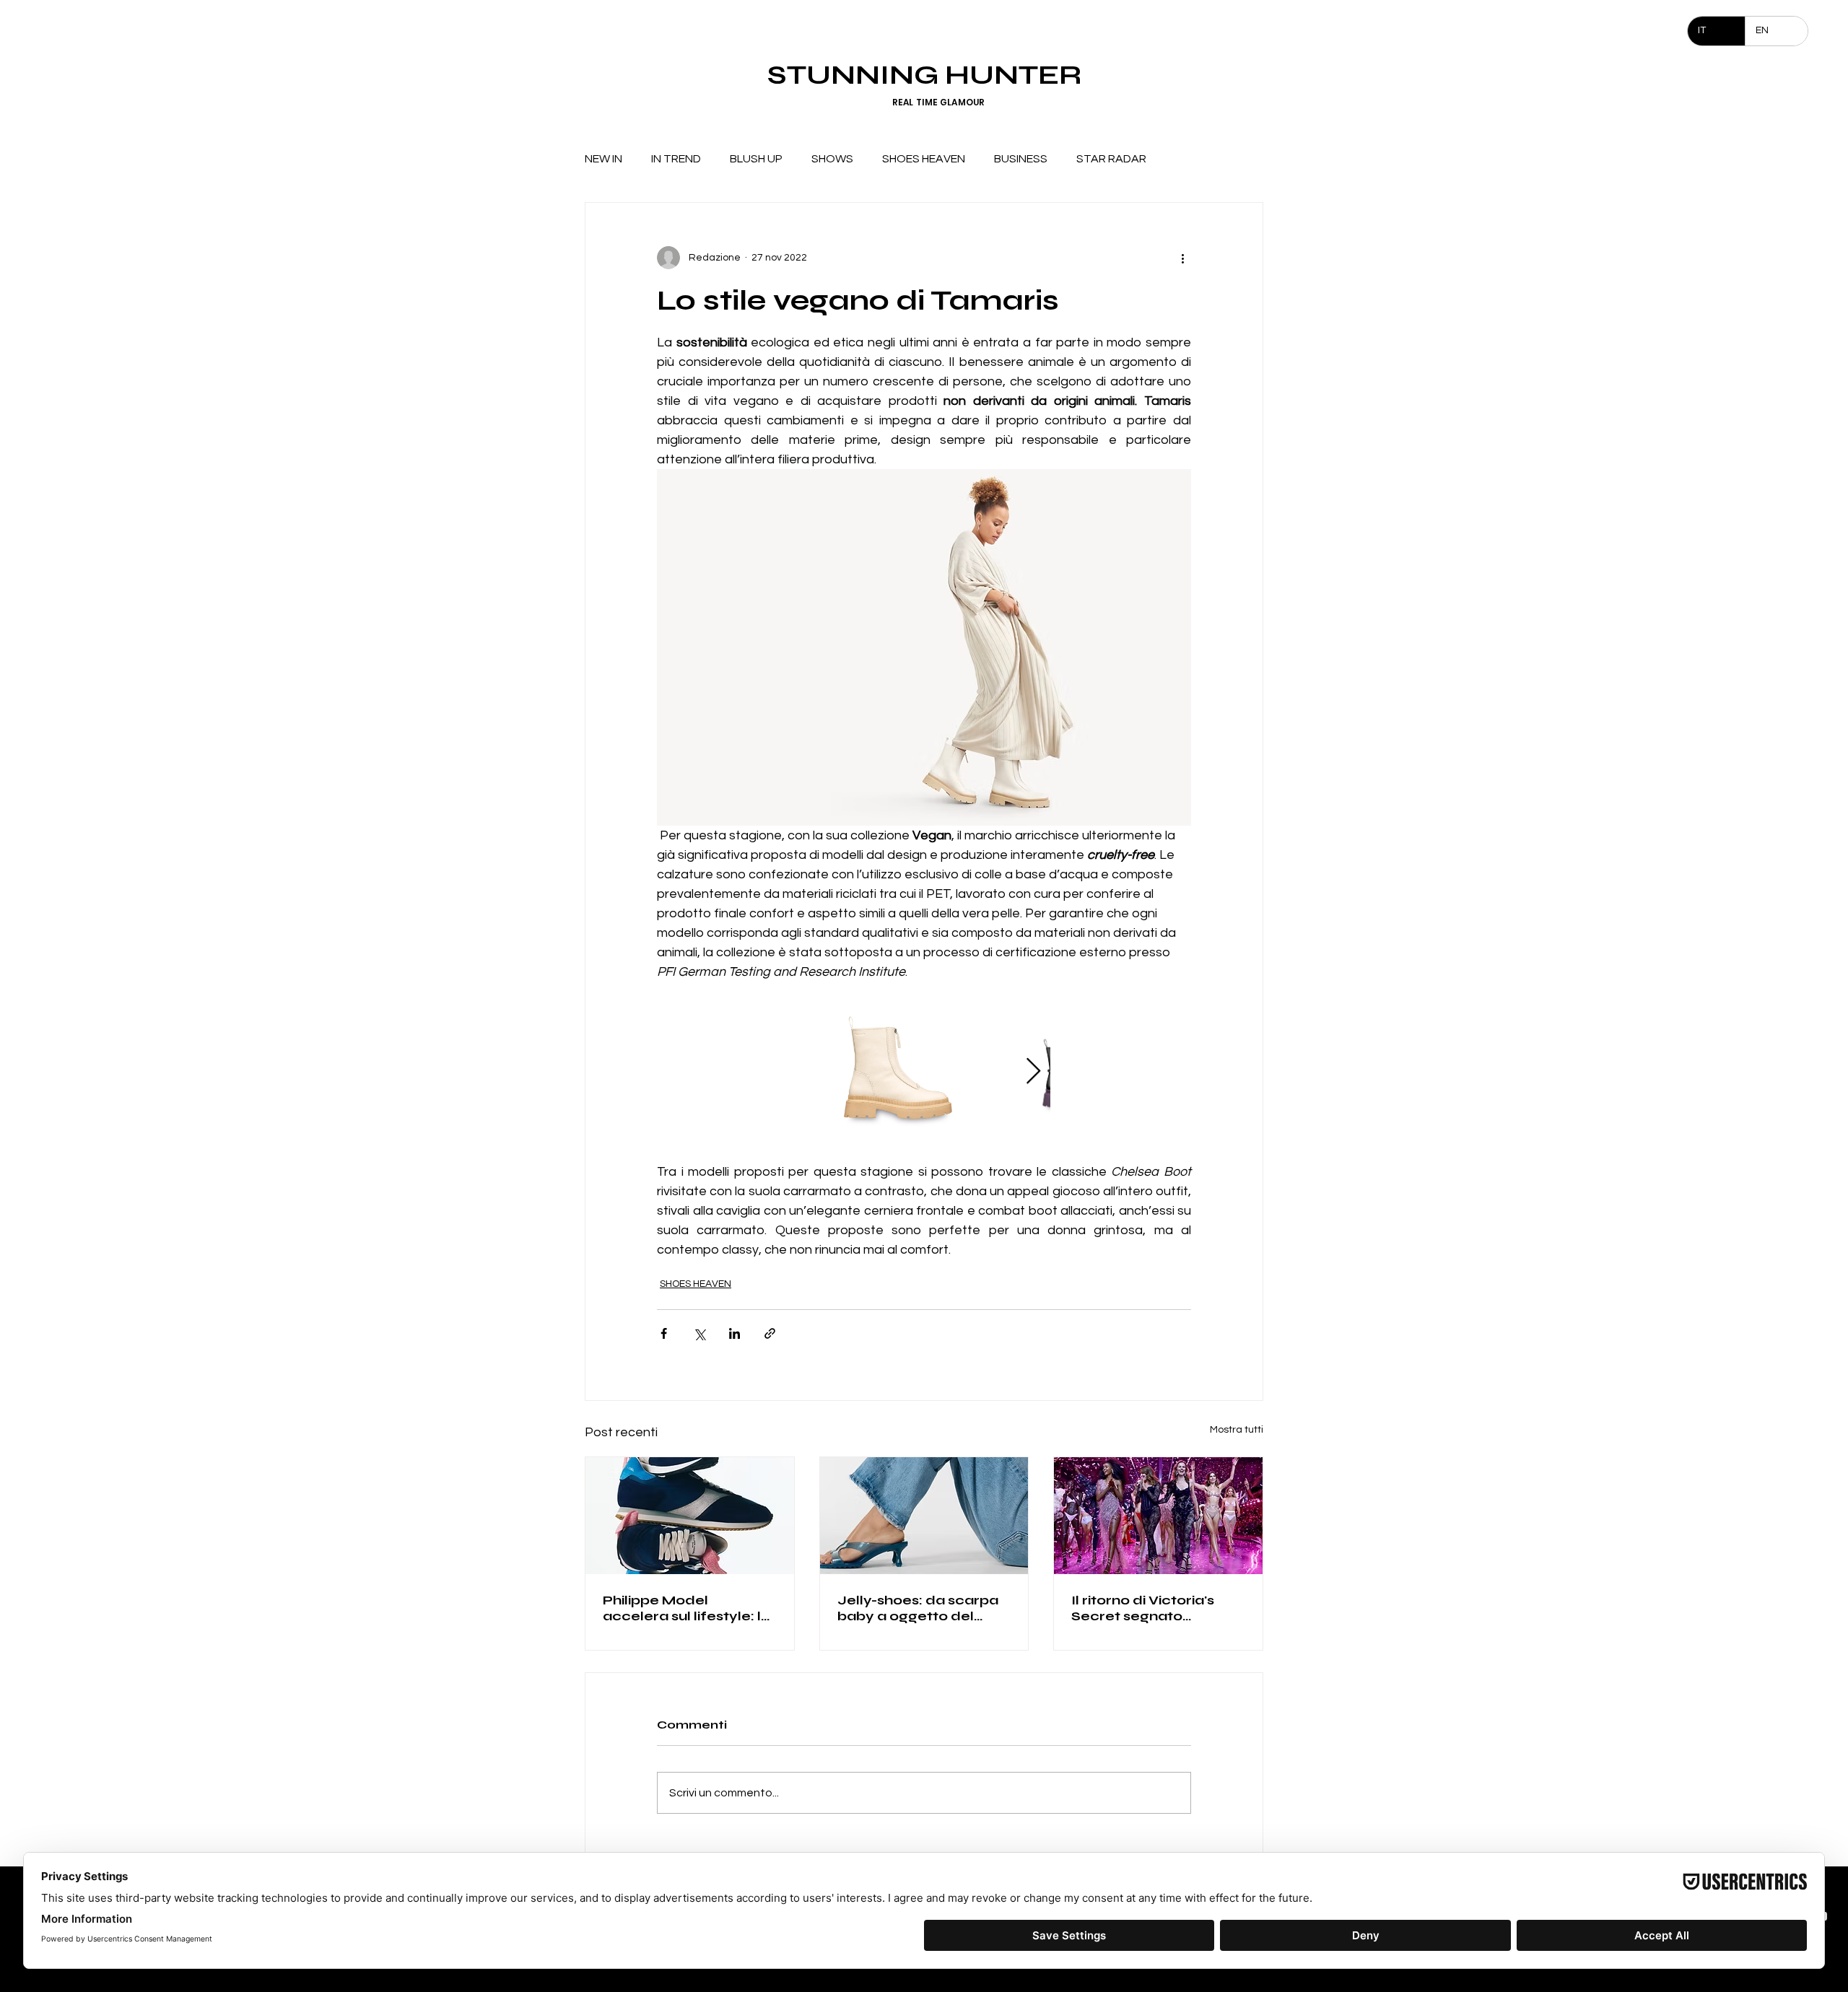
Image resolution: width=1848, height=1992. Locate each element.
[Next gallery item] (1033, 1072)
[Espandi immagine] (898, 1072)
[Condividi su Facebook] (664, 1333)
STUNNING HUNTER (924, 75)
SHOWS (832, 159)
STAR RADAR (1111, 159)
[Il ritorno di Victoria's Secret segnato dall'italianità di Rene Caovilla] (1158, 1516)
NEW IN (603, 159)
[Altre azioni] (1182, 258)
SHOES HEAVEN (924, 159)
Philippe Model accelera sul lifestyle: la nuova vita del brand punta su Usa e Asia (687, 1608)
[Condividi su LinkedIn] (735, 1333)
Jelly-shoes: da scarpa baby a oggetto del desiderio (918, 1608)
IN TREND (676, 159)
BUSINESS (1021, 159)
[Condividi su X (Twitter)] (699, 1333)
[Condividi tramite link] (770, 1333)
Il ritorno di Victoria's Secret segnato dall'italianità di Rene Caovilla (1145, 1608)
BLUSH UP (756, 159)
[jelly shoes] (924, 1516)
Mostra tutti (1237, 1430)
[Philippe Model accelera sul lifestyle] (690, 1516)
